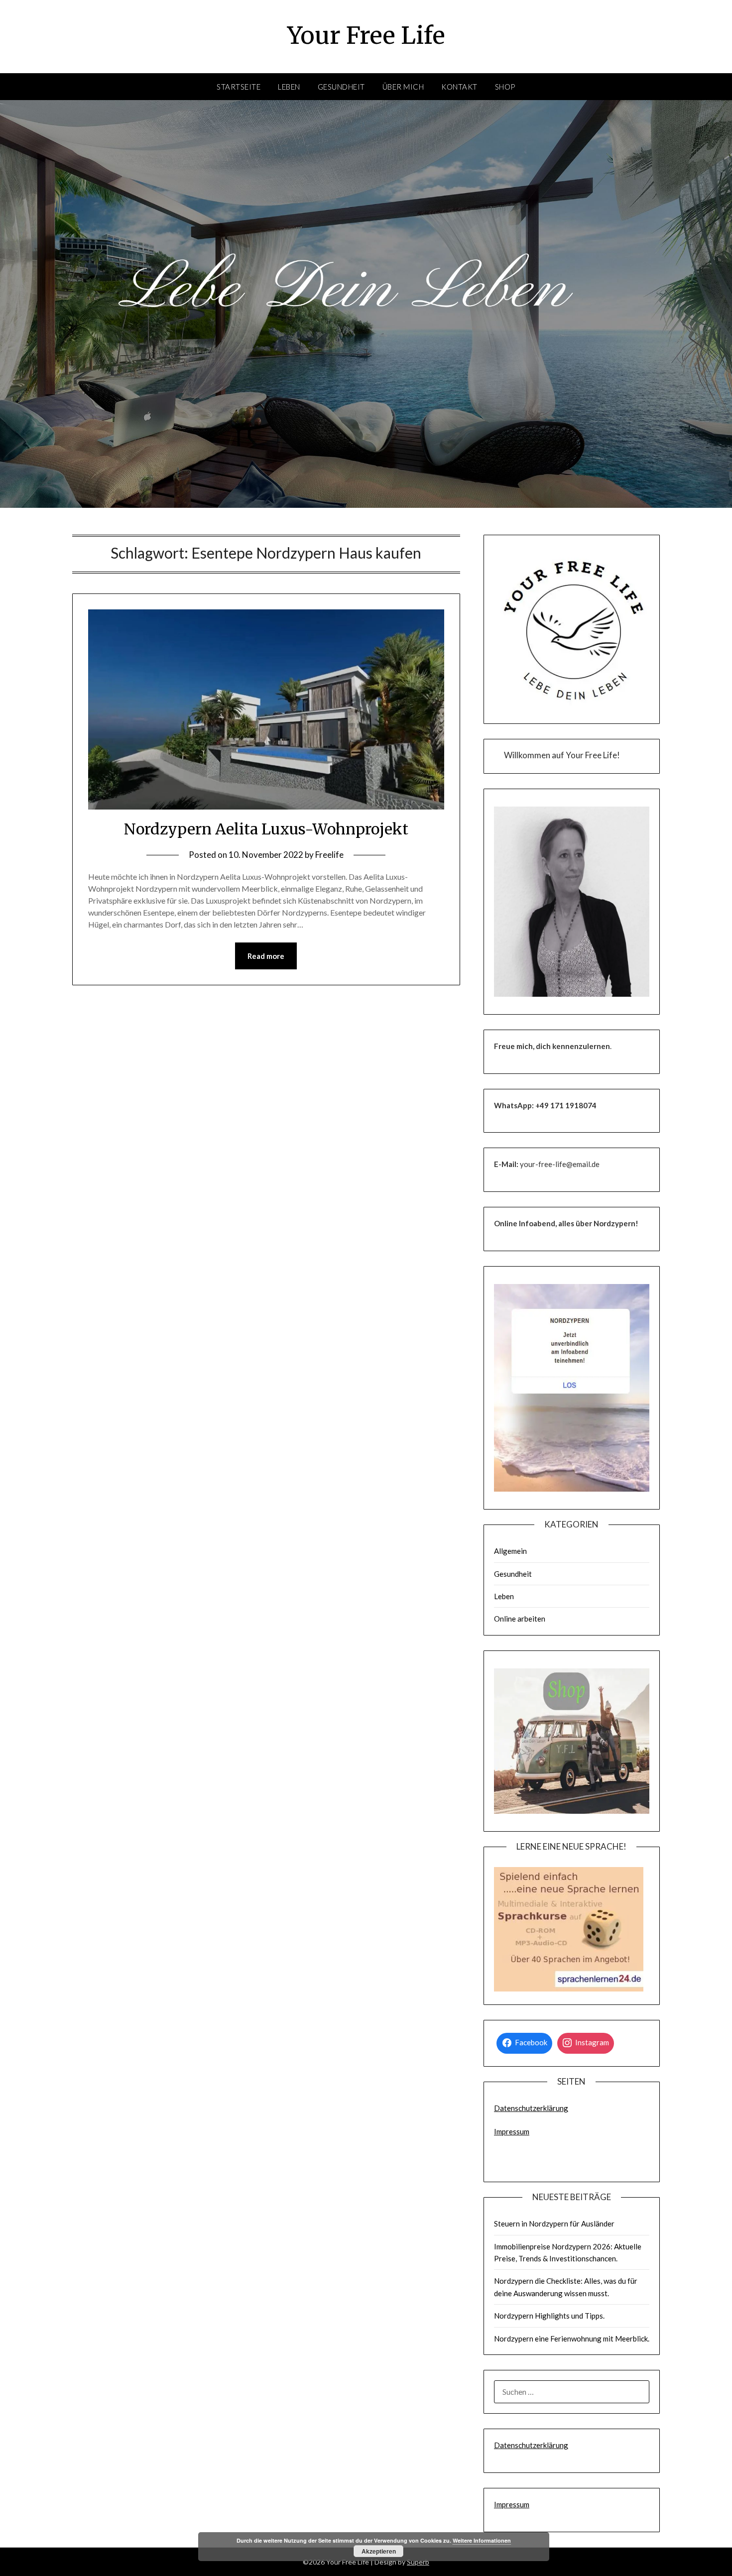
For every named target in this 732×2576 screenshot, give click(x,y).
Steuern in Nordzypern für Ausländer (554, 2224)
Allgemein (510, 1551)
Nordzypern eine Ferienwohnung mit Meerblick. (572, 2339)
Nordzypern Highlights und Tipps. (549, 2316)
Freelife (329, 855)
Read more (266, 956)
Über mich (403, 87)
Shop (505, 87)
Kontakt (459, 87)
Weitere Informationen (482, 2540)
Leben (289, 87)
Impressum (512, 2131)
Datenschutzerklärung (531, 2108)
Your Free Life (366, 35)
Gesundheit (341, 87)
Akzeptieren (379, 2551)
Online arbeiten (520, 1619)
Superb (418, 2562)
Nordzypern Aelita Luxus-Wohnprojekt (266, 829)
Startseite (239, 87)
